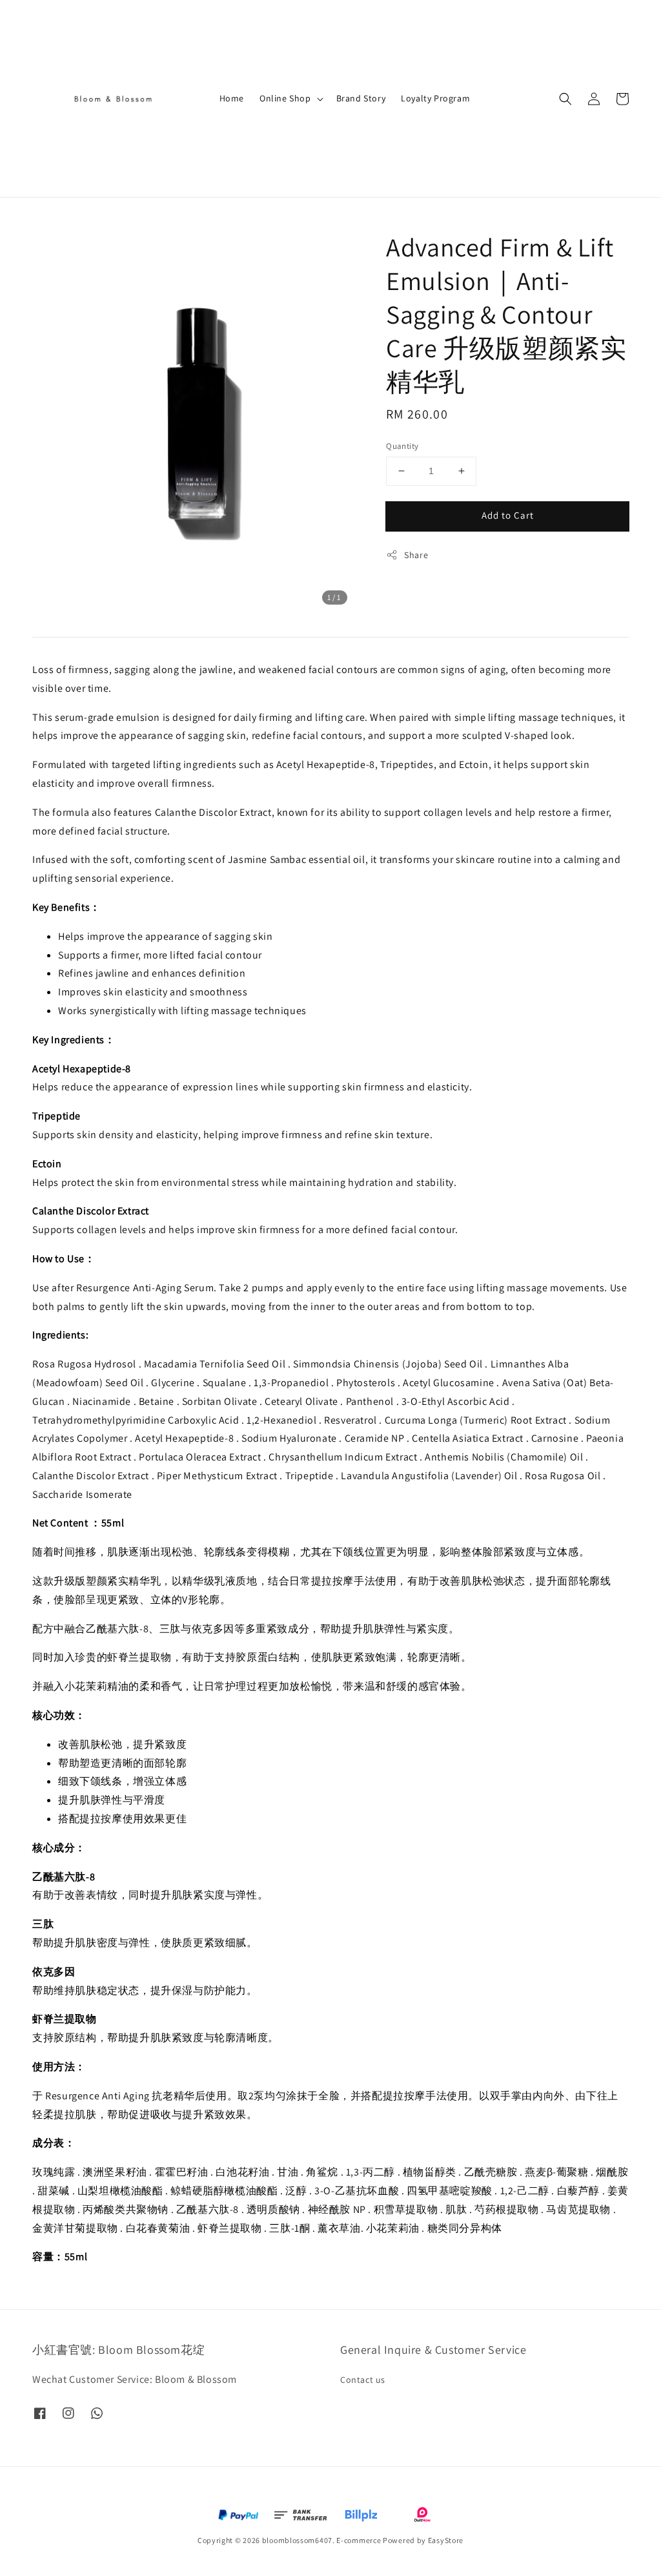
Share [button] (416, 555)
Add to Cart (508, 515)
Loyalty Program (435, 98)
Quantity (402, 446)
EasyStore (446, 2540)
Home (232, 98)
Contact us (363, 2380)
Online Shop (285, 98)
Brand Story (361, 98)
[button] (565, 99)
